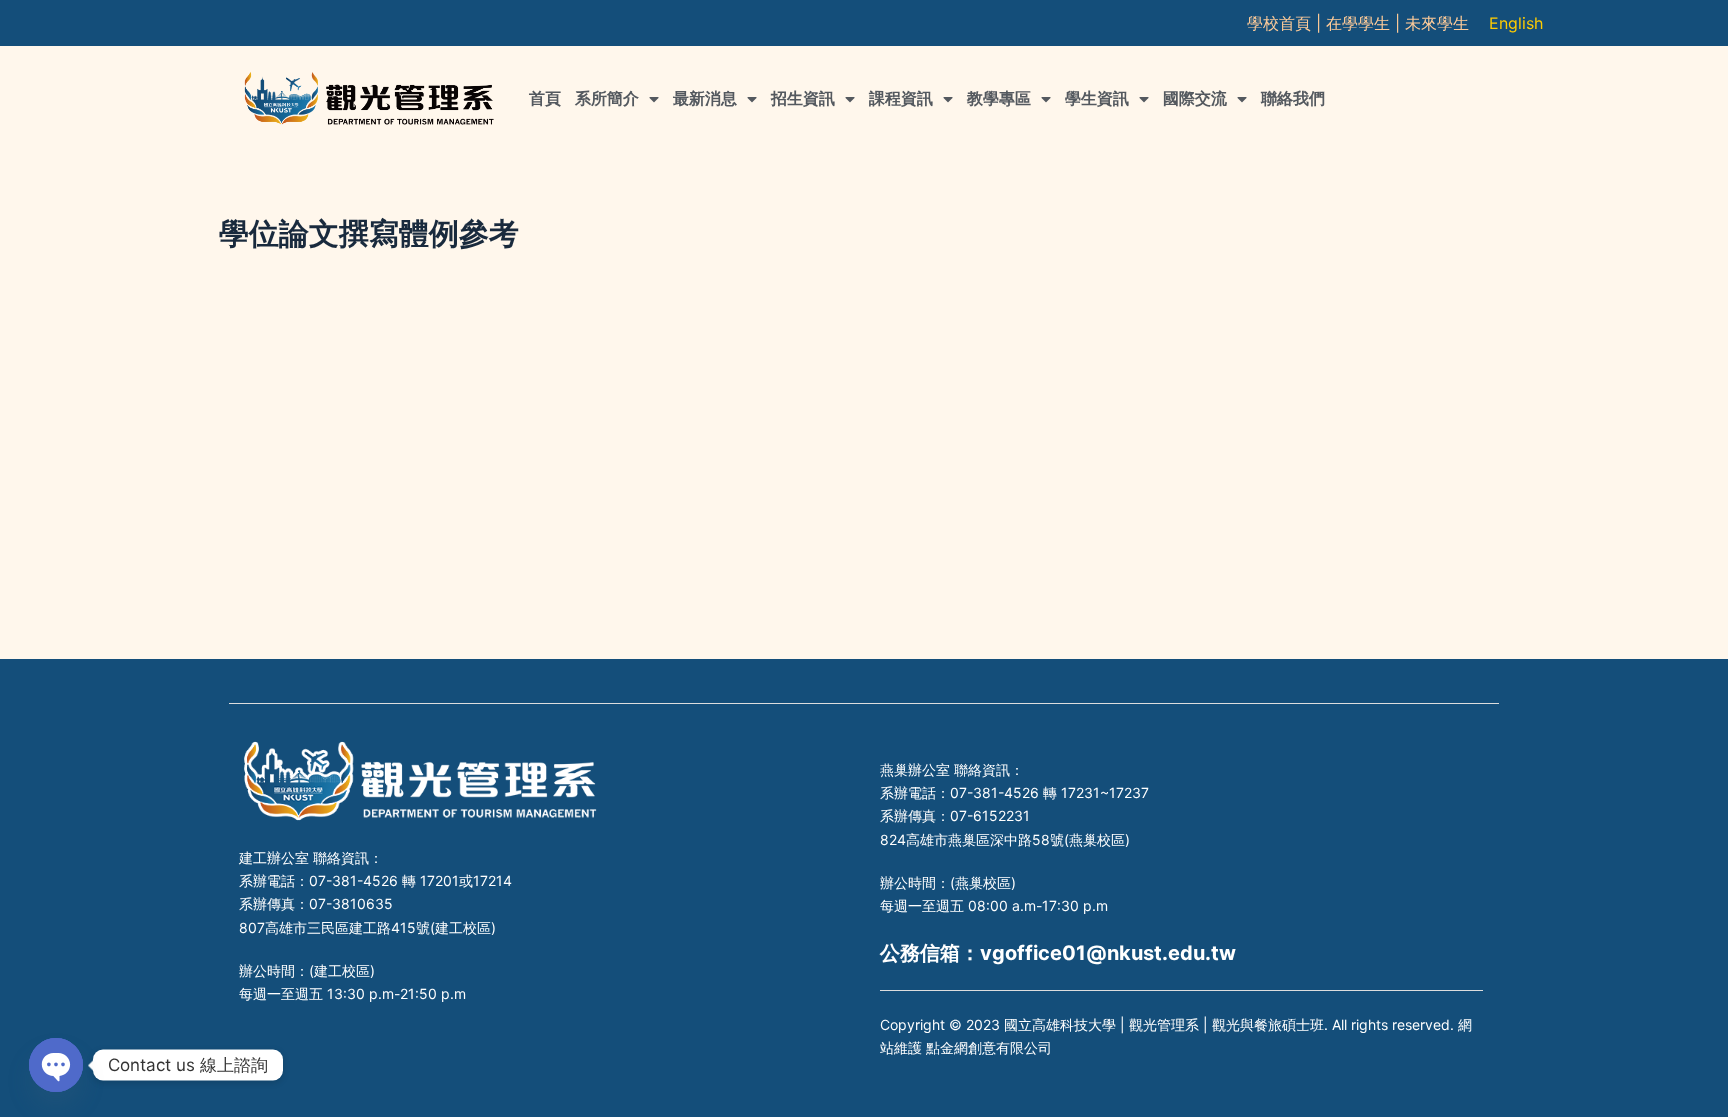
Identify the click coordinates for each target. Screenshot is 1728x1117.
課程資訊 (901, 98)
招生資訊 (803, 98)
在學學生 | (1365, 23)
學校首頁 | (1286, 23)
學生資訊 (1097, 98)
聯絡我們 (1293, 98)
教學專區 (999, 98)
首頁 (545, 98)
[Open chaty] (56, 1065)
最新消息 (705, 98)
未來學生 (1437, 23)
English (1516, 23)
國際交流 (1195, 98)
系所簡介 (607, 98)
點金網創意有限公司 (989, 1047)
